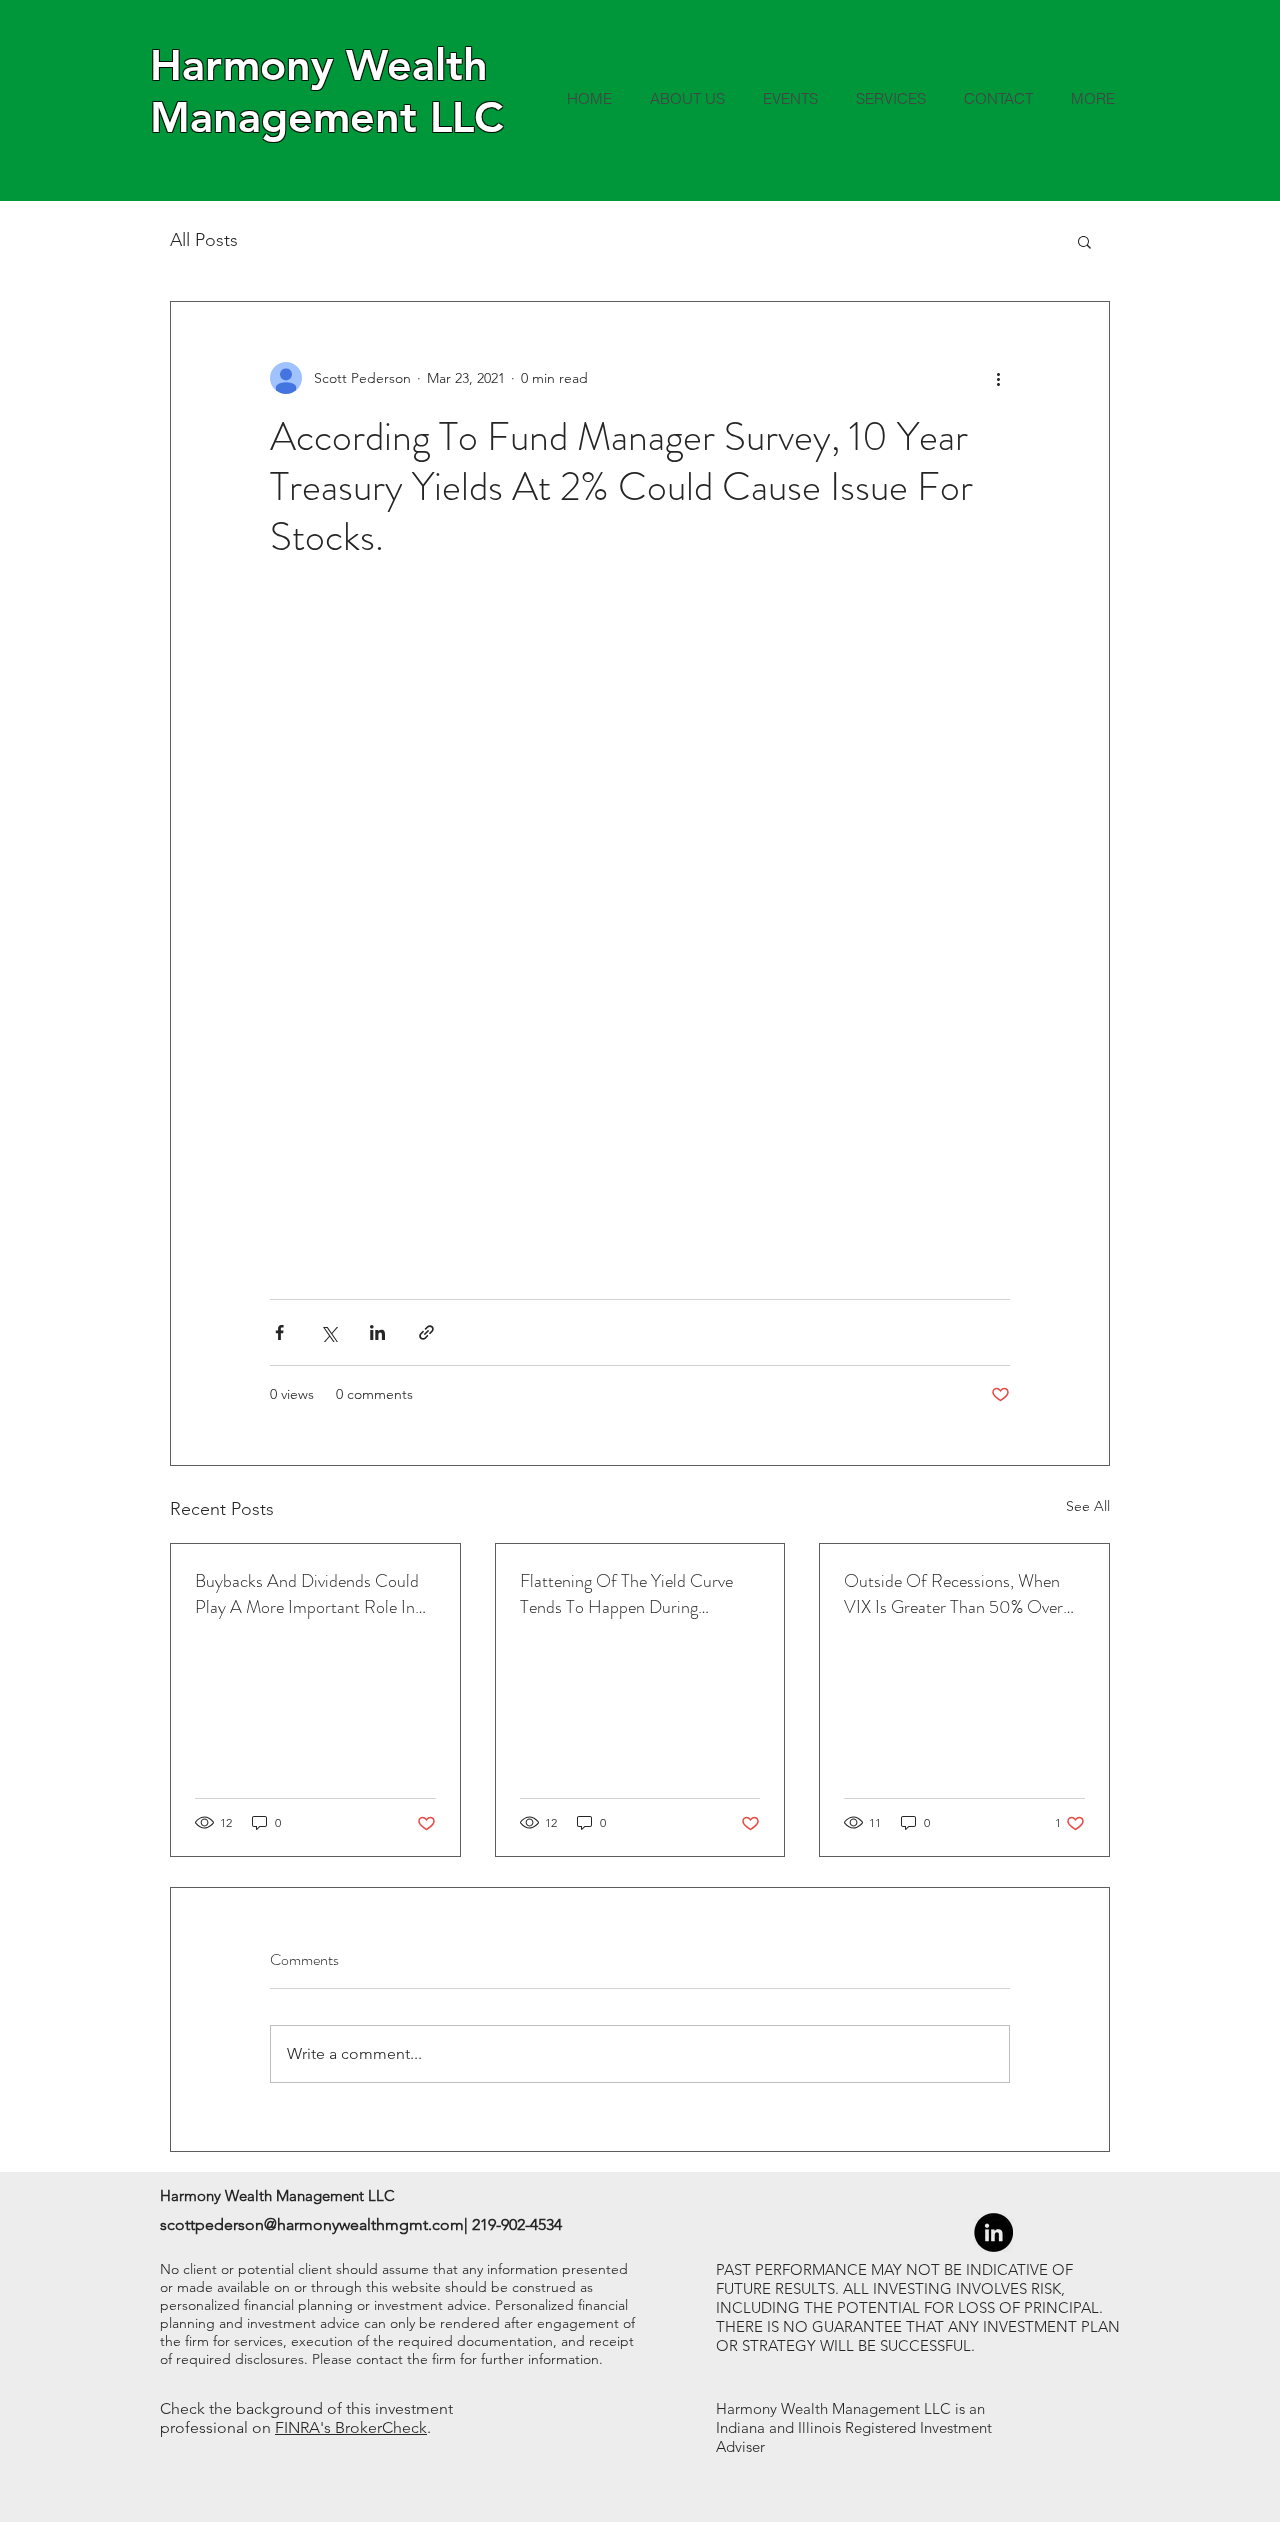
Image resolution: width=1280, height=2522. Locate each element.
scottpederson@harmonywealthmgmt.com (312, 2224)
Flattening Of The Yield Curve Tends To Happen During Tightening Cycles (626, 1594)
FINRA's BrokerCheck (351, 2427)
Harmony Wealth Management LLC (326, 91)
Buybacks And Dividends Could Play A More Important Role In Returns (307, 1594)
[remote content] (640, 930)
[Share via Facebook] (279, 1332)
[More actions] (998, 378)
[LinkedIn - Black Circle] (993, 2232)
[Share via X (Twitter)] (328, 1332)
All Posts (204, 240)
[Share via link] (426, 1332)
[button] (1084, 241)
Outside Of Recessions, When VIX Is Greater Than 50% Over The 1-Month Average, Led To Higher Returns (953, 1594)
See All (1088, 1506)
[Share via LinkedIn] (377, 1332)
